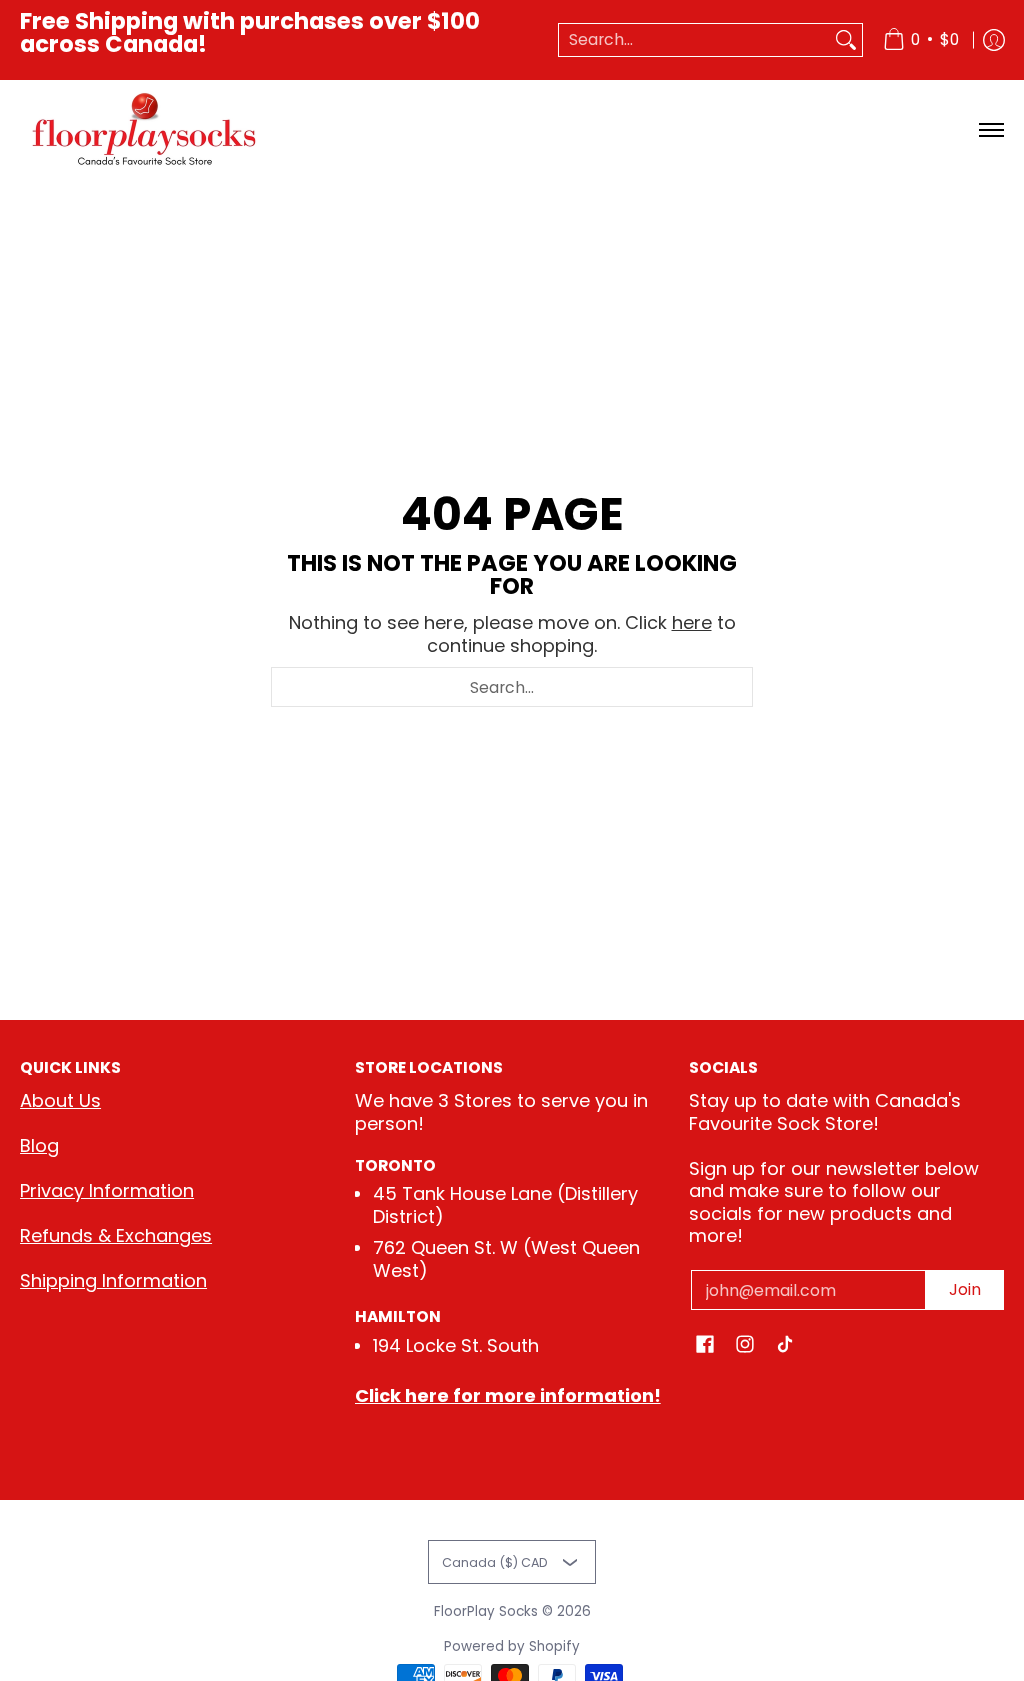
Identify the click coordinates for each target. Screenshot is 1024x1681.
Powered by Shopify (512, 1646)
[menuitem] (921, 40)
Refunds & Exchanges (116, 1235)
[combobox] (694, 40)
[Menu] (990, 129)
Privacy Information (107, 1190)
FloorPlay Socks (486, 1611)
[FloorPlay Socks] (145, 129)
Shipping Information (113, 1280)
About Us (60, 1100)
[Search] (846, 40)
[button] (705, 1346)
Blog (39, 1145)
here (692, 622)
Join (965, 1289)
